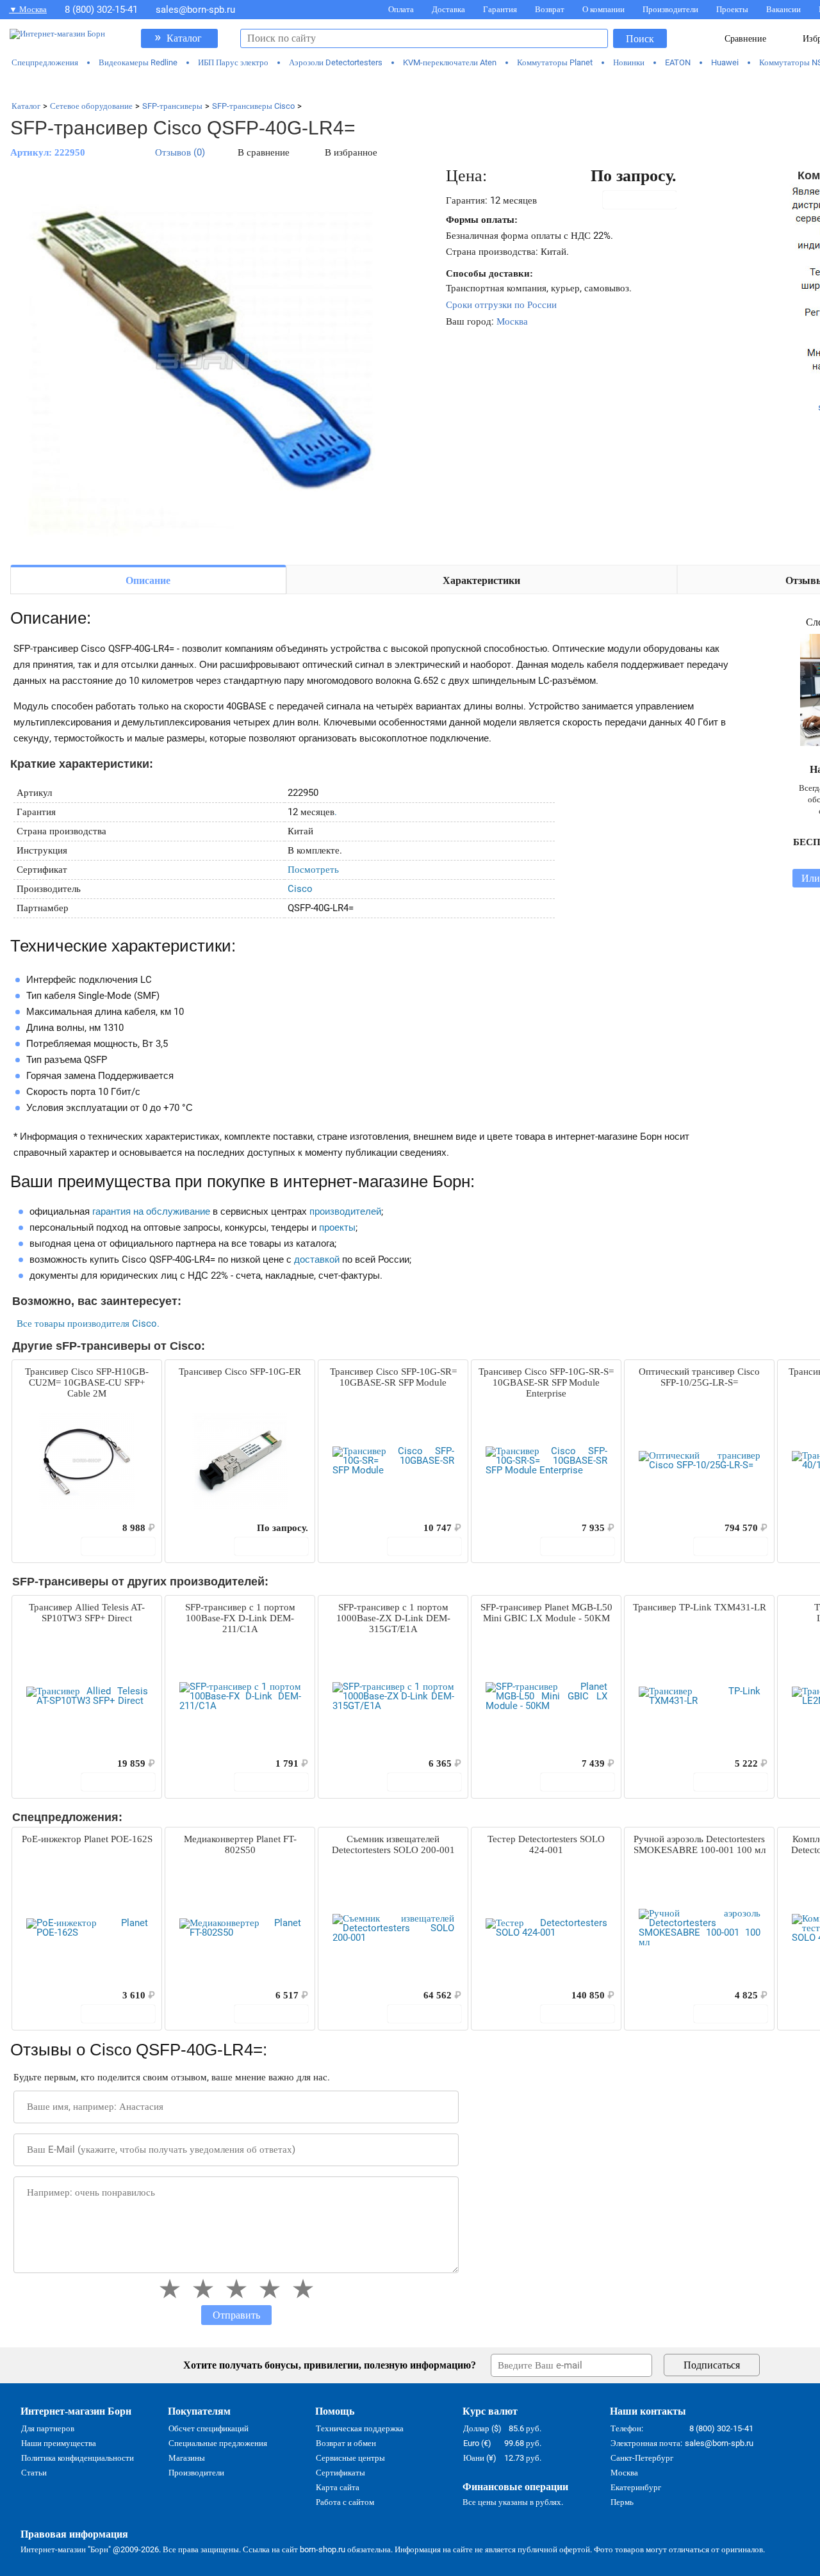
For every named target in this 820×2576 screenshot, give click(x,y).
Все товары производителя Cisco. (88, 1324)
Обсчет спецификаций (209, 2428)
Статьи (34, 2473)
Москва (512, 321)
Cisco (300, 889)
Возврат (550, 9)
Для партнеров (48, 2428)
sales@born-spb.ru (195, 10)
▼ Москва (28, 9)
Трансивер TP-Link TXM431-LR (700, 1607)
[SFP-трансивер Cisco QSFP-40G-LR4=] (202, 360)
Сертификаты (340, 2473)
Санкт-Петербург (642, 2458)
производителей (345, 1211)
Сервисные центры (350, 2458)
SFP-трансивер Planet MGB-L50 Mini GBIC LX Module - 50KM (546, 1613)
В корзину (646, 200)
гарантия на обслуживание (151, 1211)
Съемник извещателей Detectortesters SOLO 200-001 (393, 1844)
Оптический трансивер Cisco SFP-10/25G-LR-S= (699, 1377)
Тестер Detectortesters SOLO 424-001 (546, 1844)
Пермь (622, 2502)
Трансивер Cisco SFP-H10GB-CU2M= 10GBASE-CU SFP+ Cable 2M (87, 1382)
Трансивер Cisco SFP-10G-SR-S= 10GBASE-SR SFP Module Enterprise (546, 1382)
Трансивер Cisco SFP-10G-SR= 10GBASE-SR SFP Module (393, 1377)
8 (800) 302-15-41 (101, 10)
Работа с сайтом (345, 2502)
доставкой (317, 1260)
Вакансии (783, 9)
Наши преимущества (59, 2443)
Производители (670, 9)
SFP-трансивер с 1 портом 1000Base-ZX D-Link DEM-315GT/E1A (393, 1618)
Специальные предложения (218, 2443)
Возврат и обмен (346, 2443)
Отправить (236, 2315)
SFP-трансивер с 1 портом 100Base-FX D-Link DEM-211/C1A (240, 1618)
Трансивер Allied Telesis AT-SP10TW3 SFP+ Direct (87, 1613)
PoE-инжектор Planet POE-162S (87, 1839)
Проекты (732, 9)
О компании (603, 9)
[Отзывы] (44, 1528)
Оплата (401, 9)
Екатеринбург (636, 2487)
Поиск (640, 39)
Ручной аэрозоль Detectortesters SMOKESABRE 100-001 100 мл (700, 1844)
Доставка (448, 9)
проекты (337, 1227)
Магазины (187, 2458)
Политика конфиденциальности (78, 2458)
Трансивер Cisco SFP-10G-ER (240, 1372)
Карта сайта (338, 2487)
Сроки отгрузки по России (501, 305)
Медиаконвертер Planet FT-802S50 (240, 1844)
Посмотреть (313, 870)
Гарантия (500, 9)
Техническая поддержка (360, 2428)
